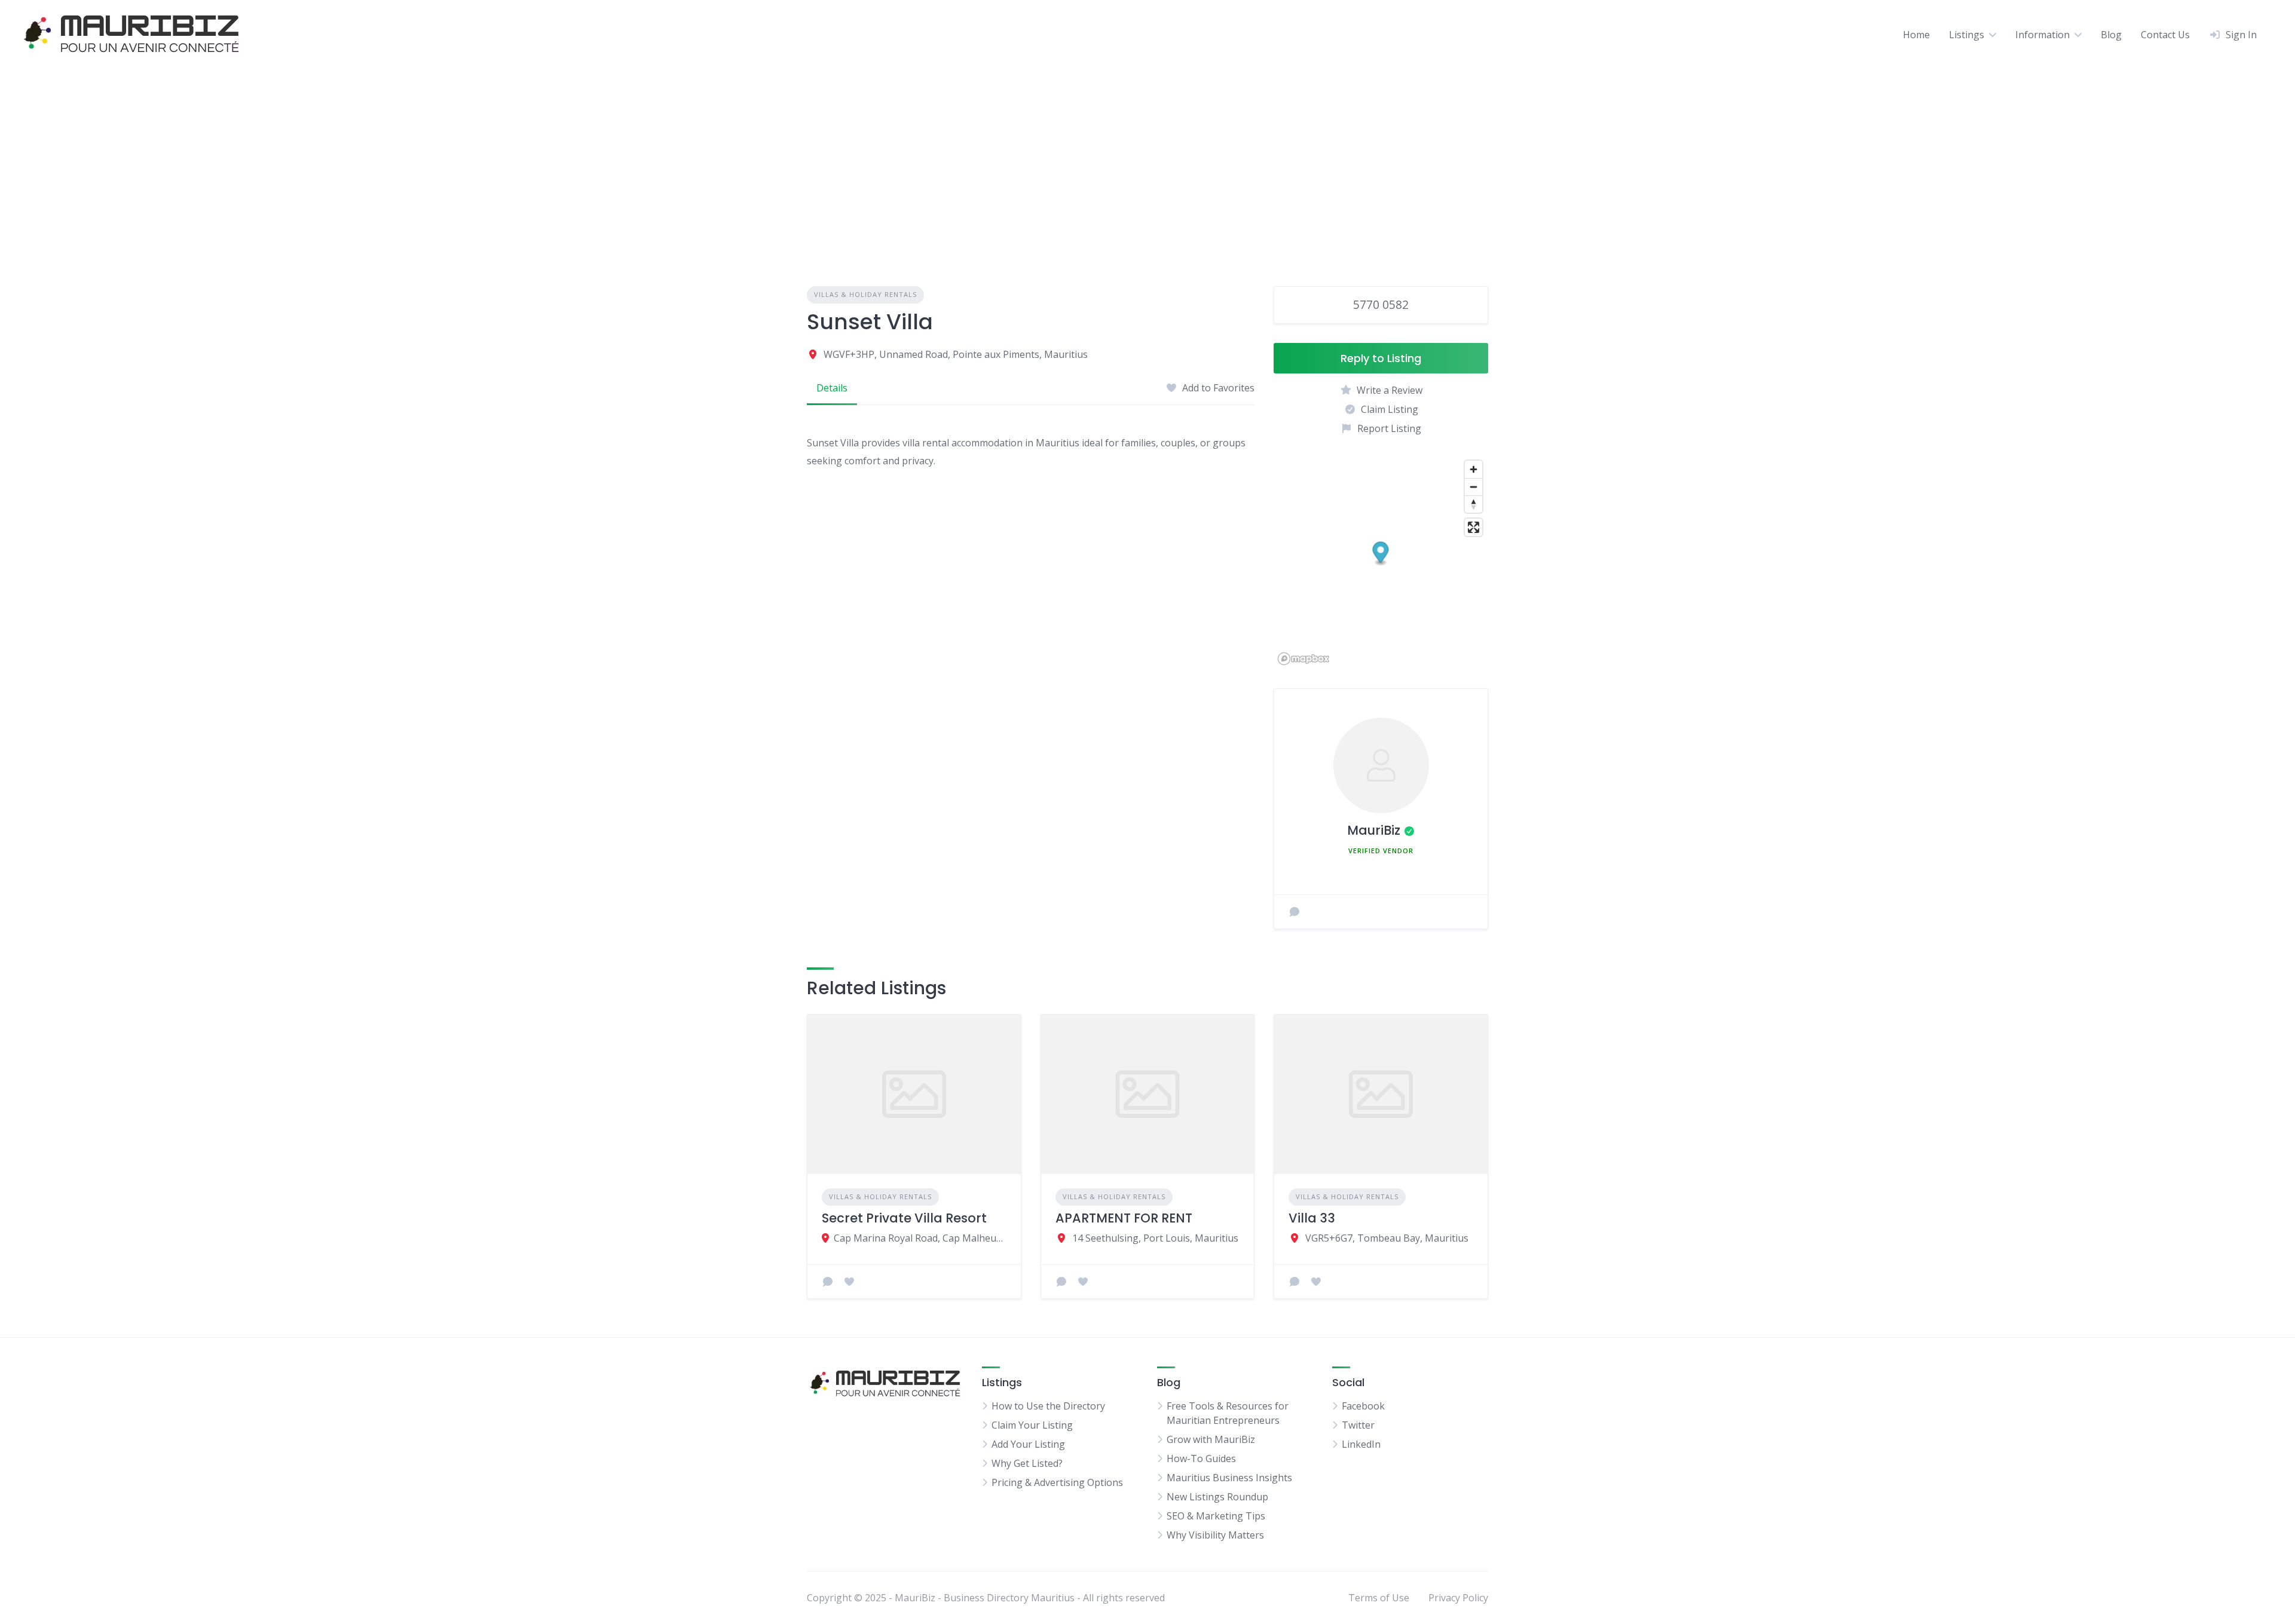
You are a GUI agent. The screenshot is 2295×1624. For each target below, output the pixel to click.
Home (1916, 35)
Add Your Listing (1028, 1444)
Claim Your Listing (1032, 1425)
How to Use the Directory (1048, 1406)
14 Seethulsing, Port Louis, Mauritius (1155, 1238)
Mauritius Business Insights (1229, 1478)
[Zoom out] (1474, 487)
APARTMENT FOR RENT (1124, 1218)
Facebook (1363, 1406)
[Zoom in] (1474, 469)
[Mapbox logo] (1303, 659)
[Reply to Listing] (828, 1282)
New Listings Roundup (1217, 1497)
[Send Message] (1295, 912)
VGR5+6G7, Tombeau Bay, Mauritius (1387, 1238)
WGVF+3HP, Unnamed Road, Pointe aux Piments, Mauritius (956, 354)
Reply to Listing (1381, 358)
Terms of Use (1379, 1598)
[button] (1381, 554)
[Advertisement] (1147, 158)
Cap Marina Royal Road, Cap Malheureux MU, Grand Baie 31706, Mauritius (920, 1238)
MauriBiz (1374, 830)
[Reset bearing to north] (1474, 504)
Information (2042, 35)
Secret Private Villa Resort (904, 1218)
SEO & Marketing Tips (1216, 1516)
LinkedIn (1361, 1444)
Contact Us (2165, 35)
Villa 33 (1312, 1218)
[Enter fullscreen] (1474, 527)
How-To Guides (1201, 1458)
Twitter (1358, 1425)
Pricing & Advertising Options (1057, 1482)
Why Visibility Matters (1215, 1535)
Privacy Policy (1458, 1598)
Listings (1967, 35)
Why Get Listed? (1027, 1463)
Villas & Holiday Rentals (865, 294)
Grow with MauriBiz (1211, 1439)
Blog (2111, 35)
